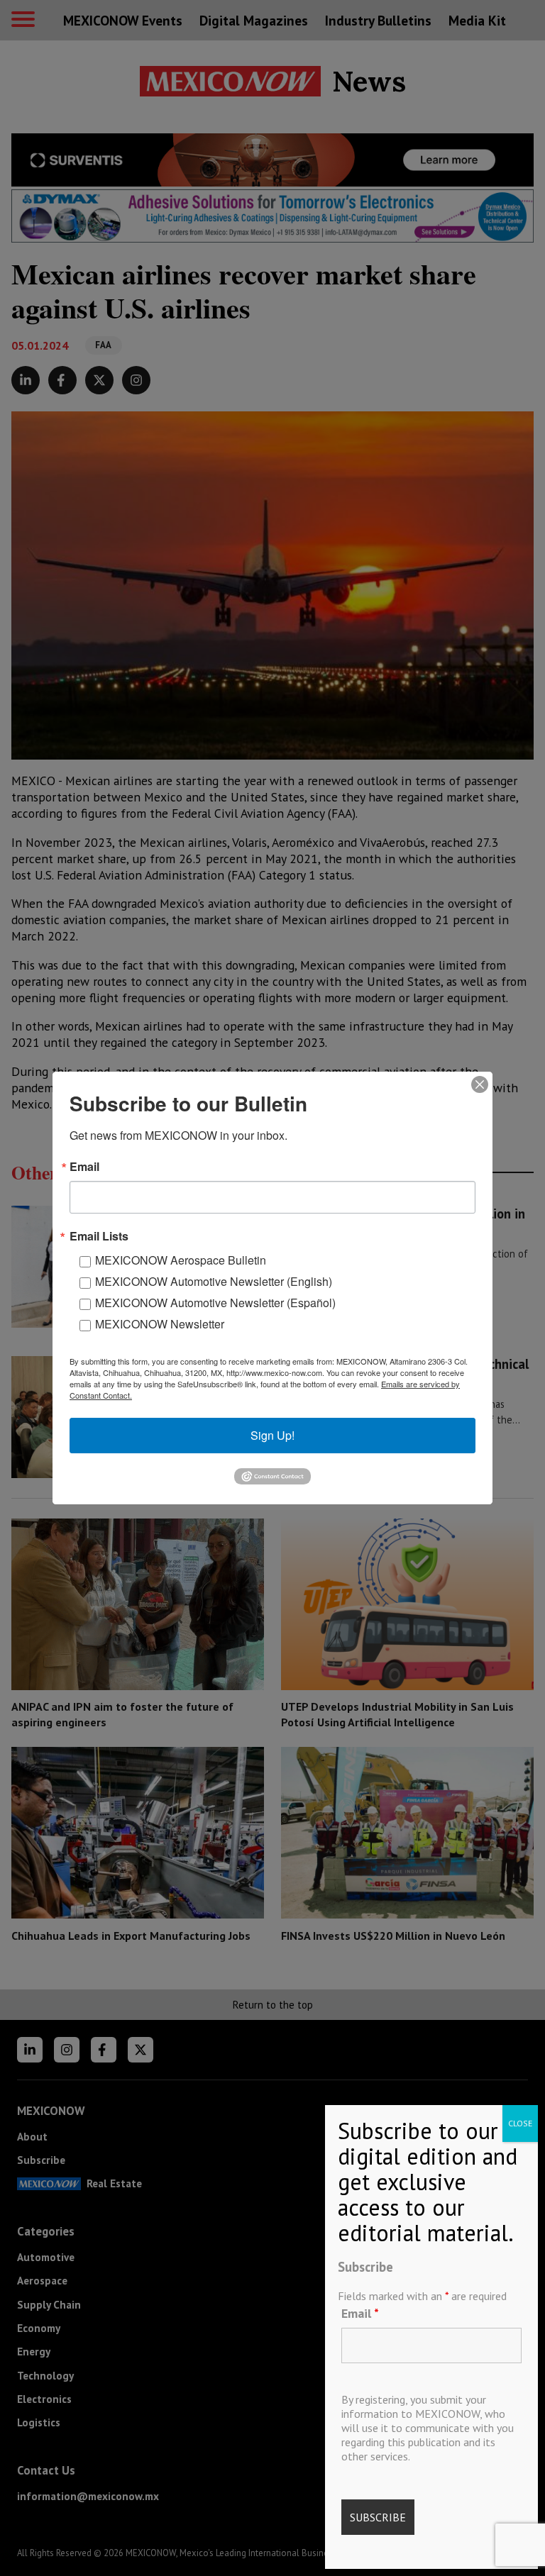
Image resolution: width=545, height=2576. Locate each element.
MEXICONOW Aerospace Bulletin (181, 1260)
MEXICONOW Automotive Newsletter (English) (214, 1281)
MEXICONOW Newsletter (160, 1324)
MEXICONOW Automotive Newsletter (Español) (215, 1303)
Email (360, 2313)
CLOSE (520, 2123)
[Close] (480, 1084)
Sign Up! (272, 1435)
